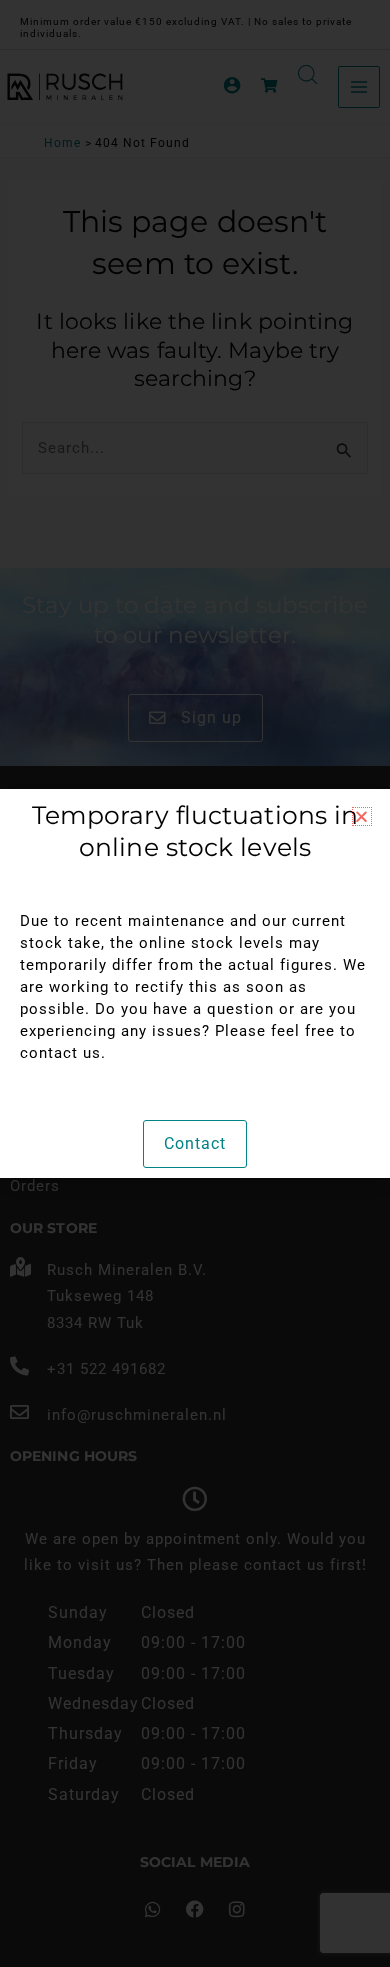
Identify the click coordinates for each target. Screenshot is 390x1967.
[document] (195, 983)
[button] (362, 816)
